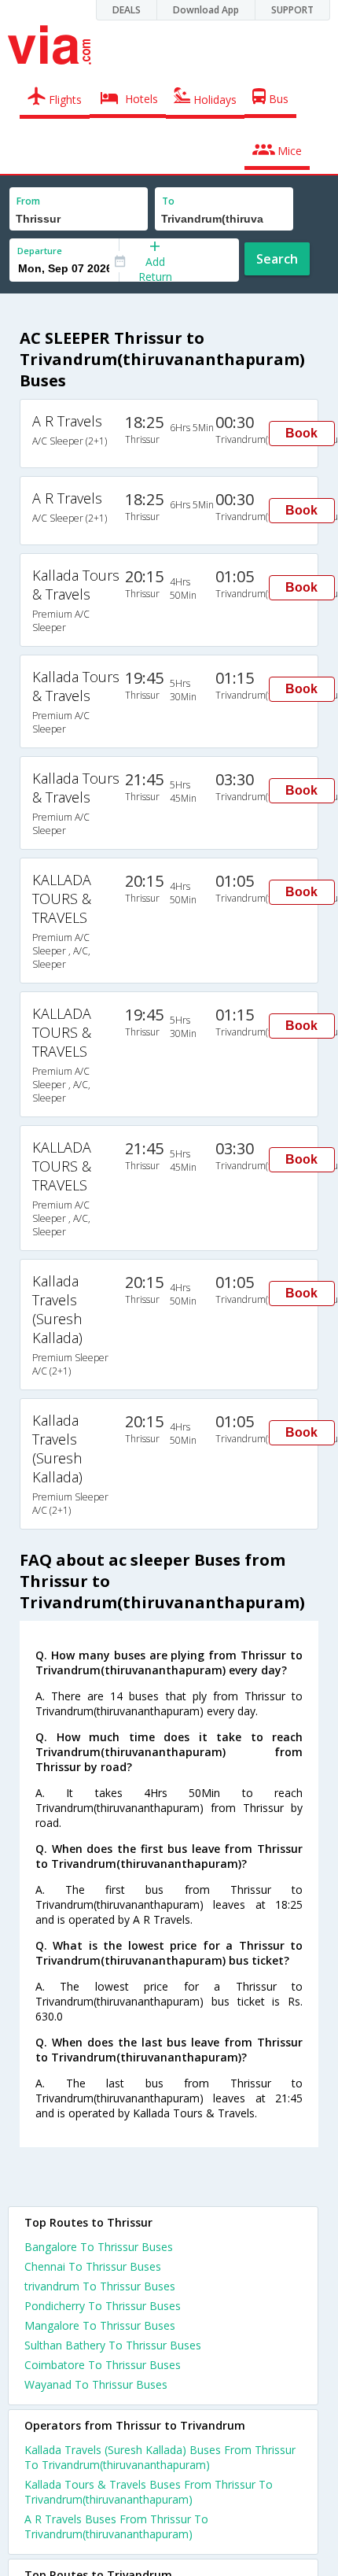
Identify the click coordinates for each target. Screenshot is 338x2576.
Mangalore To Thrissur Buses (100, 2325)
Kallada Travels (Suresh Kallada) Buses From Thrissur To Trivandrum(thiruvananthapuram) (160, 2457)
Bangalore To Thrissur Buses (99, 2247)
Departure (40, 251)
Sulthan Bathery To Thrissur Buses (113, 2345)
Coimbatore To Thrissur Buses (103, 2365)
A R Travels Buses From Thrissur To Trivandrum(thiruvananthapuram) (116, 2526)
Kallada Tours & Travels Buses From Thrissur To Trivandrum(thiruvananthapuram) (149, 2492)
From (28, 201)
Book (301, 433)
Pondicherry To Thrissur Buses (103, 2306)
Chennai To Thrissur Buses (93, 2266)
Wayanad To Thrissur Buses (96, 2384)
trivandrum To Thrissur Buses (100, 2286)
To (168, 201)
